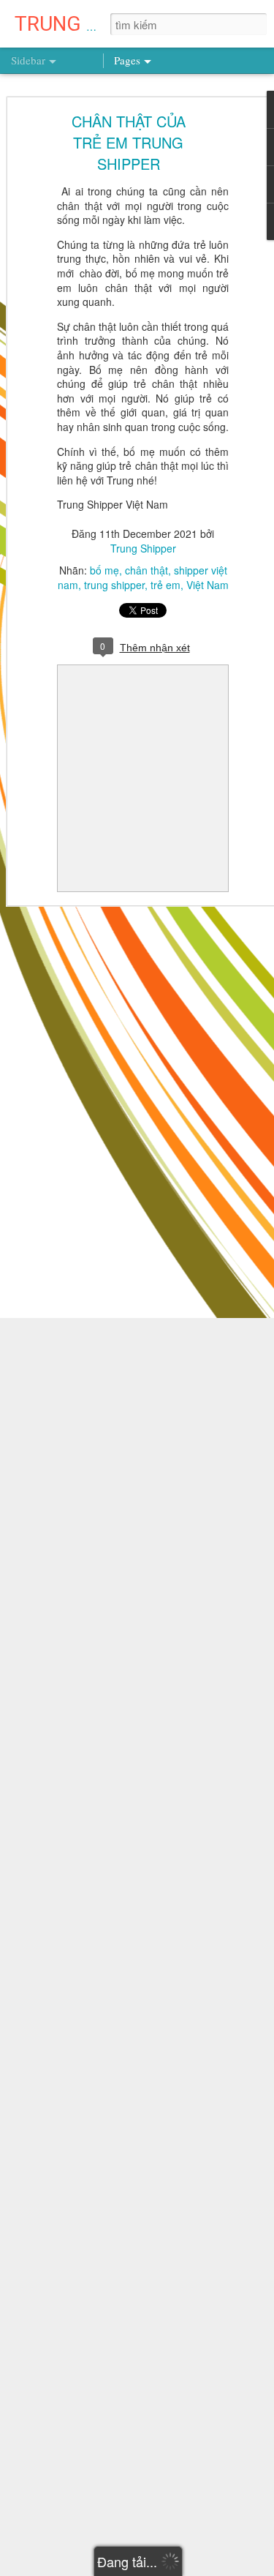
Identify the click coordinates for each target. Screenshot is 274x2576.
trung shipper (114, 585)
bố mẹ (104, 570)
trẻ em (165, 585)
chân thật (146, 570)
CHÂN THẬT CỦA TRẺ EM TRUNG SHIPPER (129, 142)
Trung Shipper (143, 548)
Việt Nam (208, 585)
